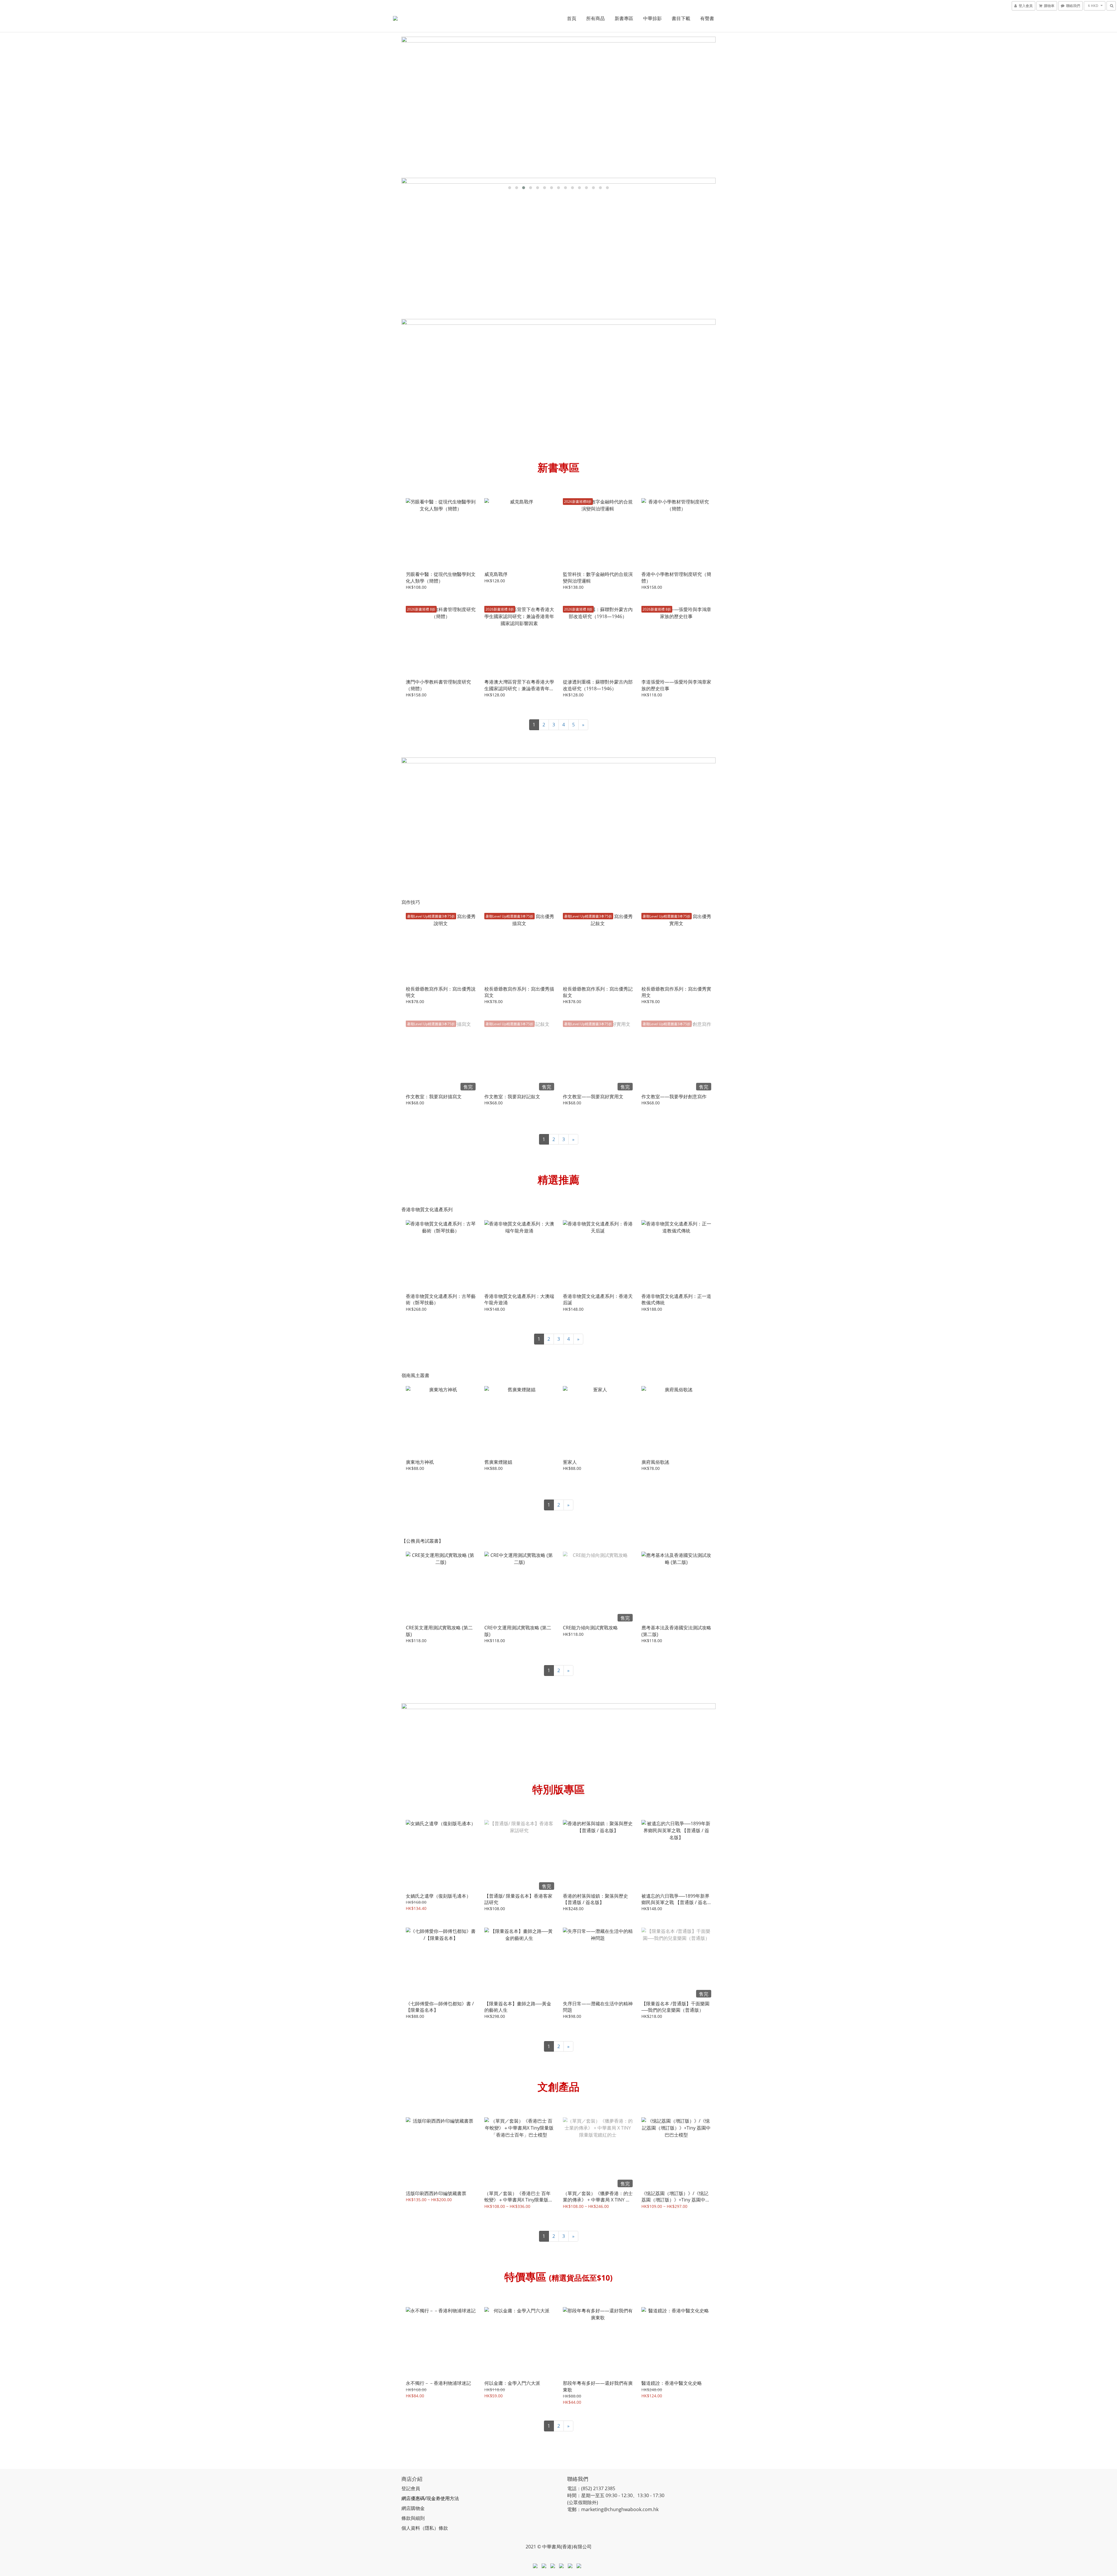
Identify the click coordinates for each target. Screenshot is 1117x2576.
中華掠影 (652, 18)
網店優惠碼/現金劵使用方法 (430, 2498)
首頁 (572, 18)
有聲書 (707, 18)
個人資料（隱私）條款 (425, 2528)
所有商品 (595, 18)
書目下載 (681, 18)
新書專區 (624, 18)
